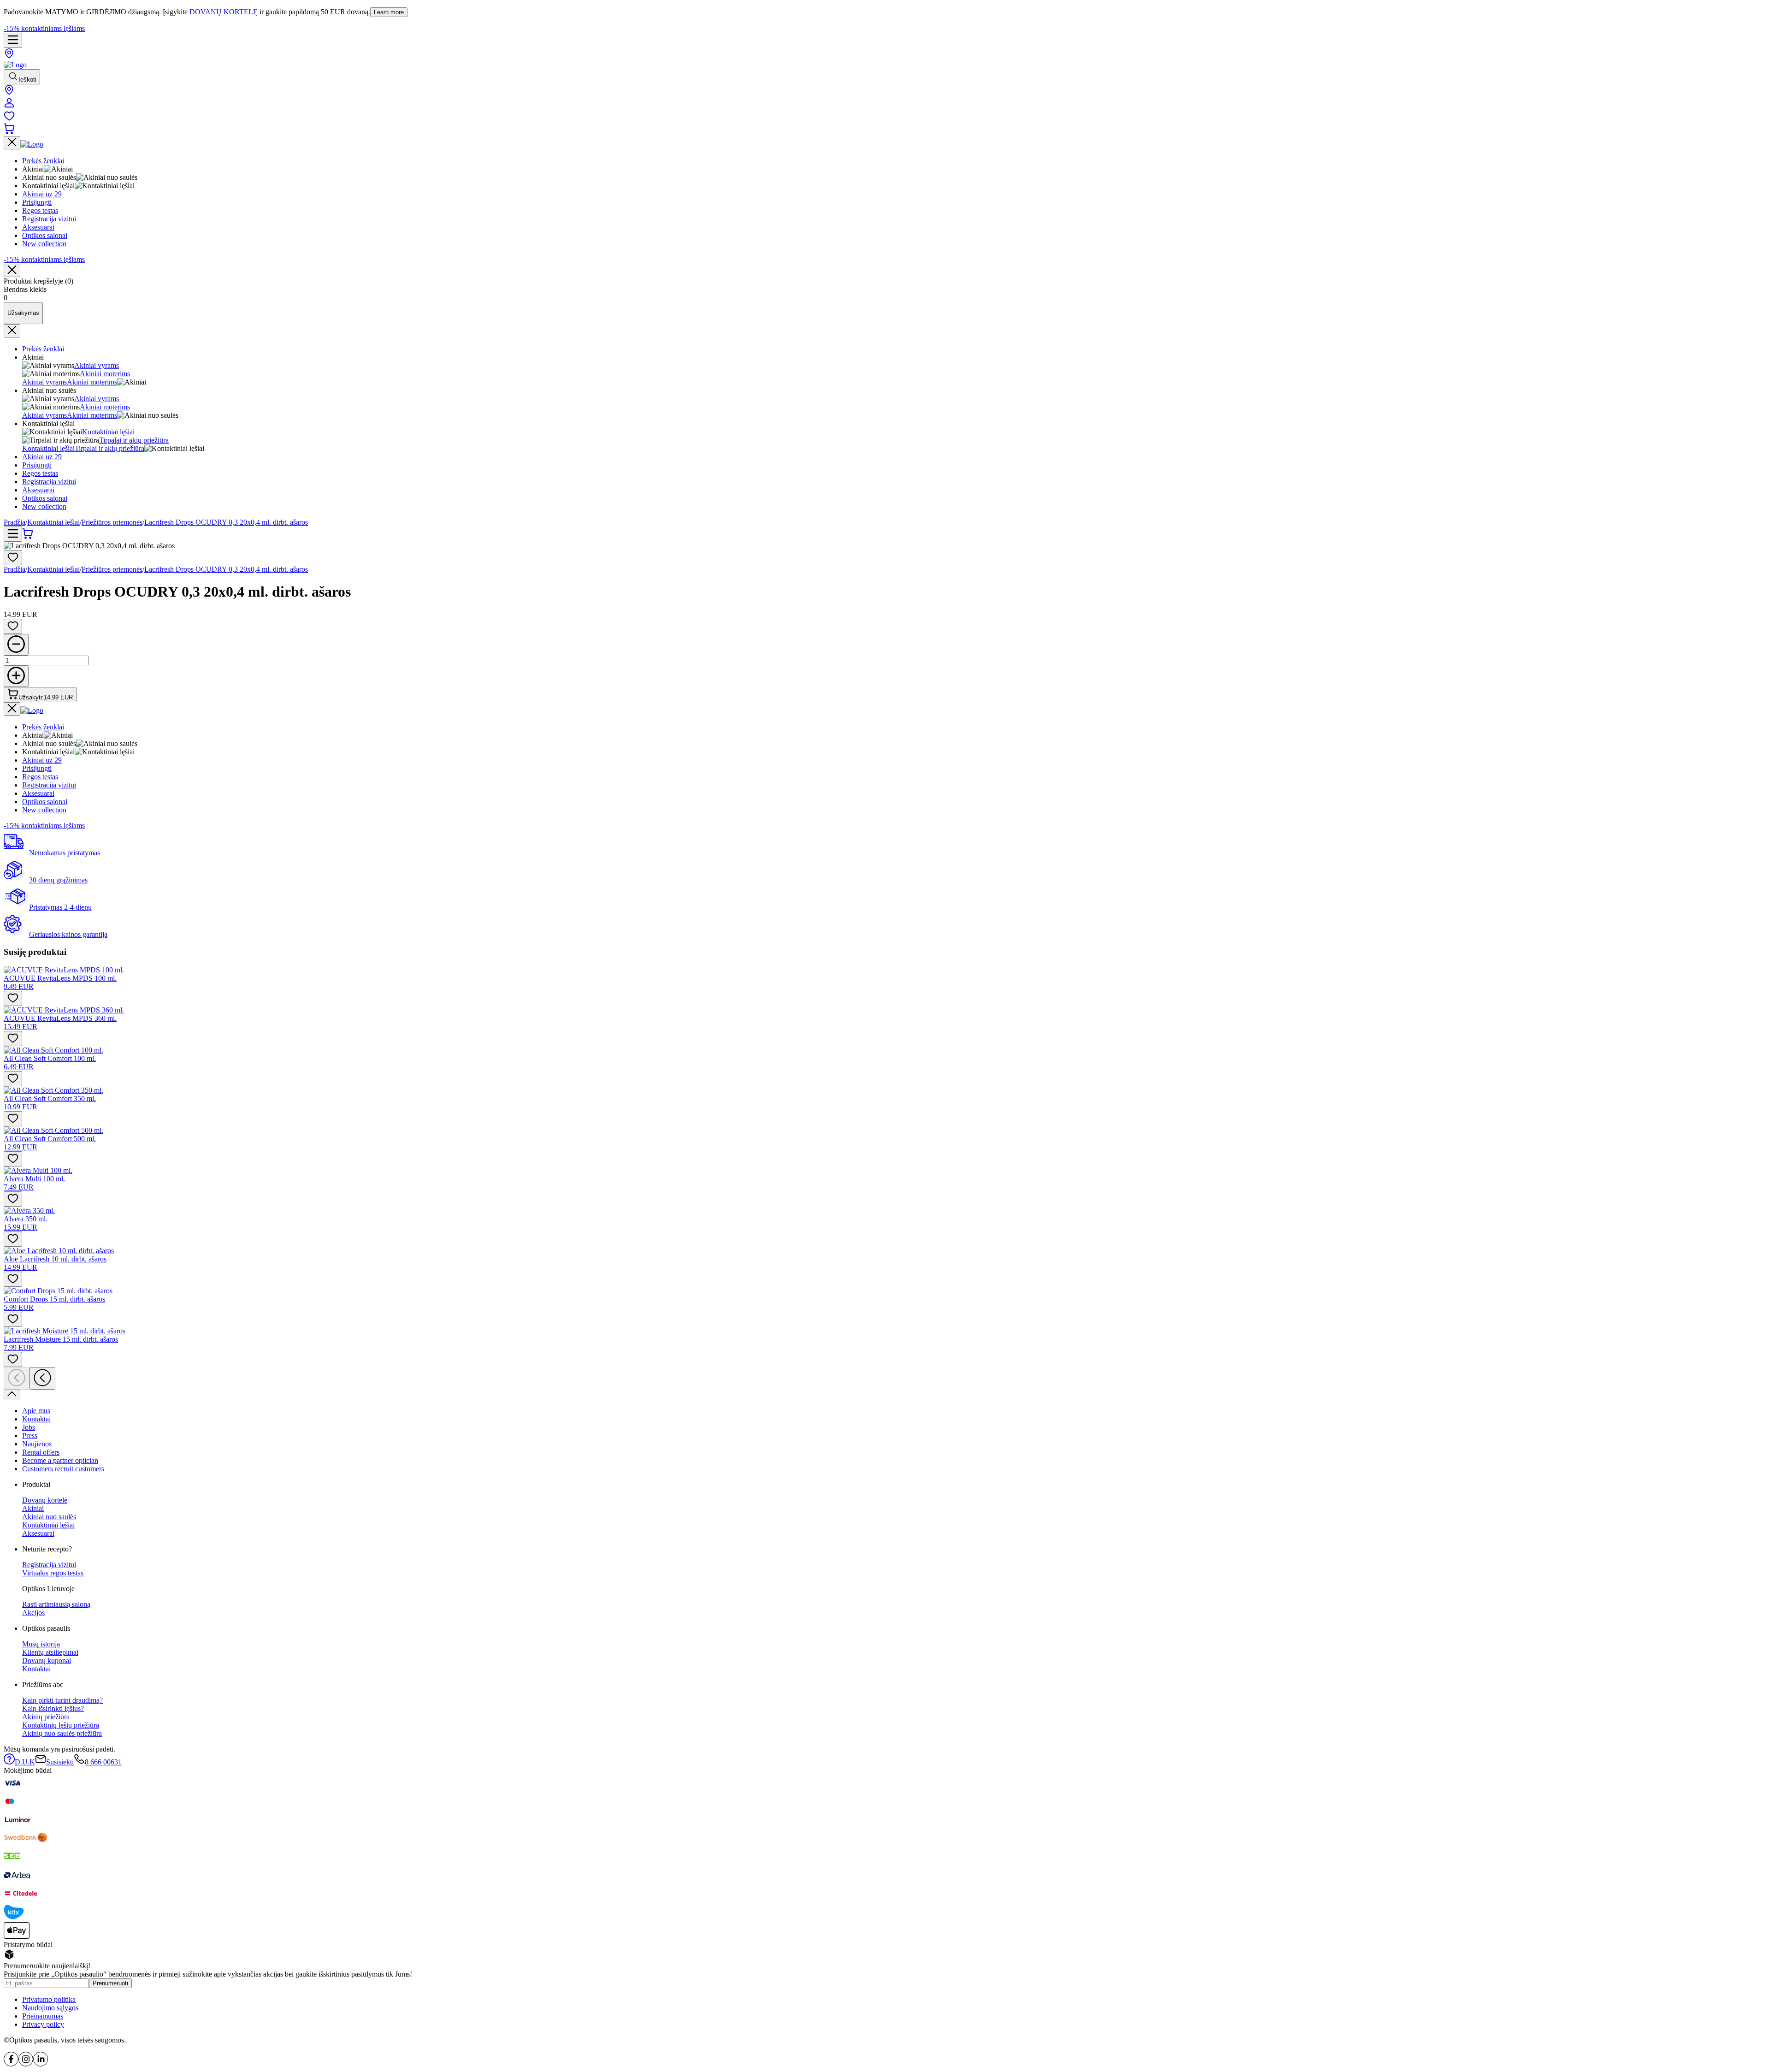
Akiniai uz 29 (42, 457)
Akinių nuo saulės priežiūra (62, 1733)
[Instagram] (26, 2064)
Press (30, 1436)
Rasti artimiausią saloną (56, 1604)
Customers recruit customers (63, 1469)
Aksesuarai (38, 490)
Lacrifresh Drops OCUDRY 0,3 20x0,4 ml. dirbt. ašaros (226, 522)
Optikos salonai (45, 498)
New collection (44, 506)
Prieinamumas (43, 2016)
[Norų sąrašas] (9, 119)
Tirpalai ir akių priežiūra (134, 440)
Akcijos (33, 1613)
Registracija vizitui (49, 482)
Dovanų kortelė (45, 1500)
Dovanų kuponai (47, 1661)
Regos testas (40, 473)
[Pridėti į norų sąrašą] (13, 558)
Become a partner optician (60, 1460)
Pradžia (15, 522)
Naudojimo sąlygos (50, 2008)
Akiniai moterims (105, 374)
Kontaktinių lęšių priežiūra (61, 1725)
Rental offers (41, 1452)
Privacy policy (43, 2024)
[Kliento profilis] (9, 106)
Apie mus (36, 1411)
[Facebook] (11, 2064)
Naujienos (37, 1444)
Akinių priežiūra (46, 1717)
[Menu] (13, 40)
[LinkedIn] (41, 2064)
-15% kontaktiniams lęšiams (44, 28)
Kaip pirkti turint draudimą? (62, 1700)
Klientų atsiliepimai (50, 1652)
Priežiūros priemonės (112, 522)
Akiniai (33, 1508)
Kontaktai (36, 1419)
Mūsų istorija (41, 1644)
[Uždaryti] (12, 270)
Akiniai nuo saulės (49, 1517)
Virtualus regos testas (53, 1573)
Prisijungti (37, 465)
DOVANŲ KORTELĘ (224, 12)
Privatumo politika (49, 1999)
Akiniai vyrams (97, 365)
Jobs (29, 1427)
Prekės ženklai (43, 349)
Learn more (389, 12)
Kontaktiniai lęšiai (108, 432)
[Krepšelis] (9, 132)
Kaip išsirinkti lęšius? (53, 1708)
